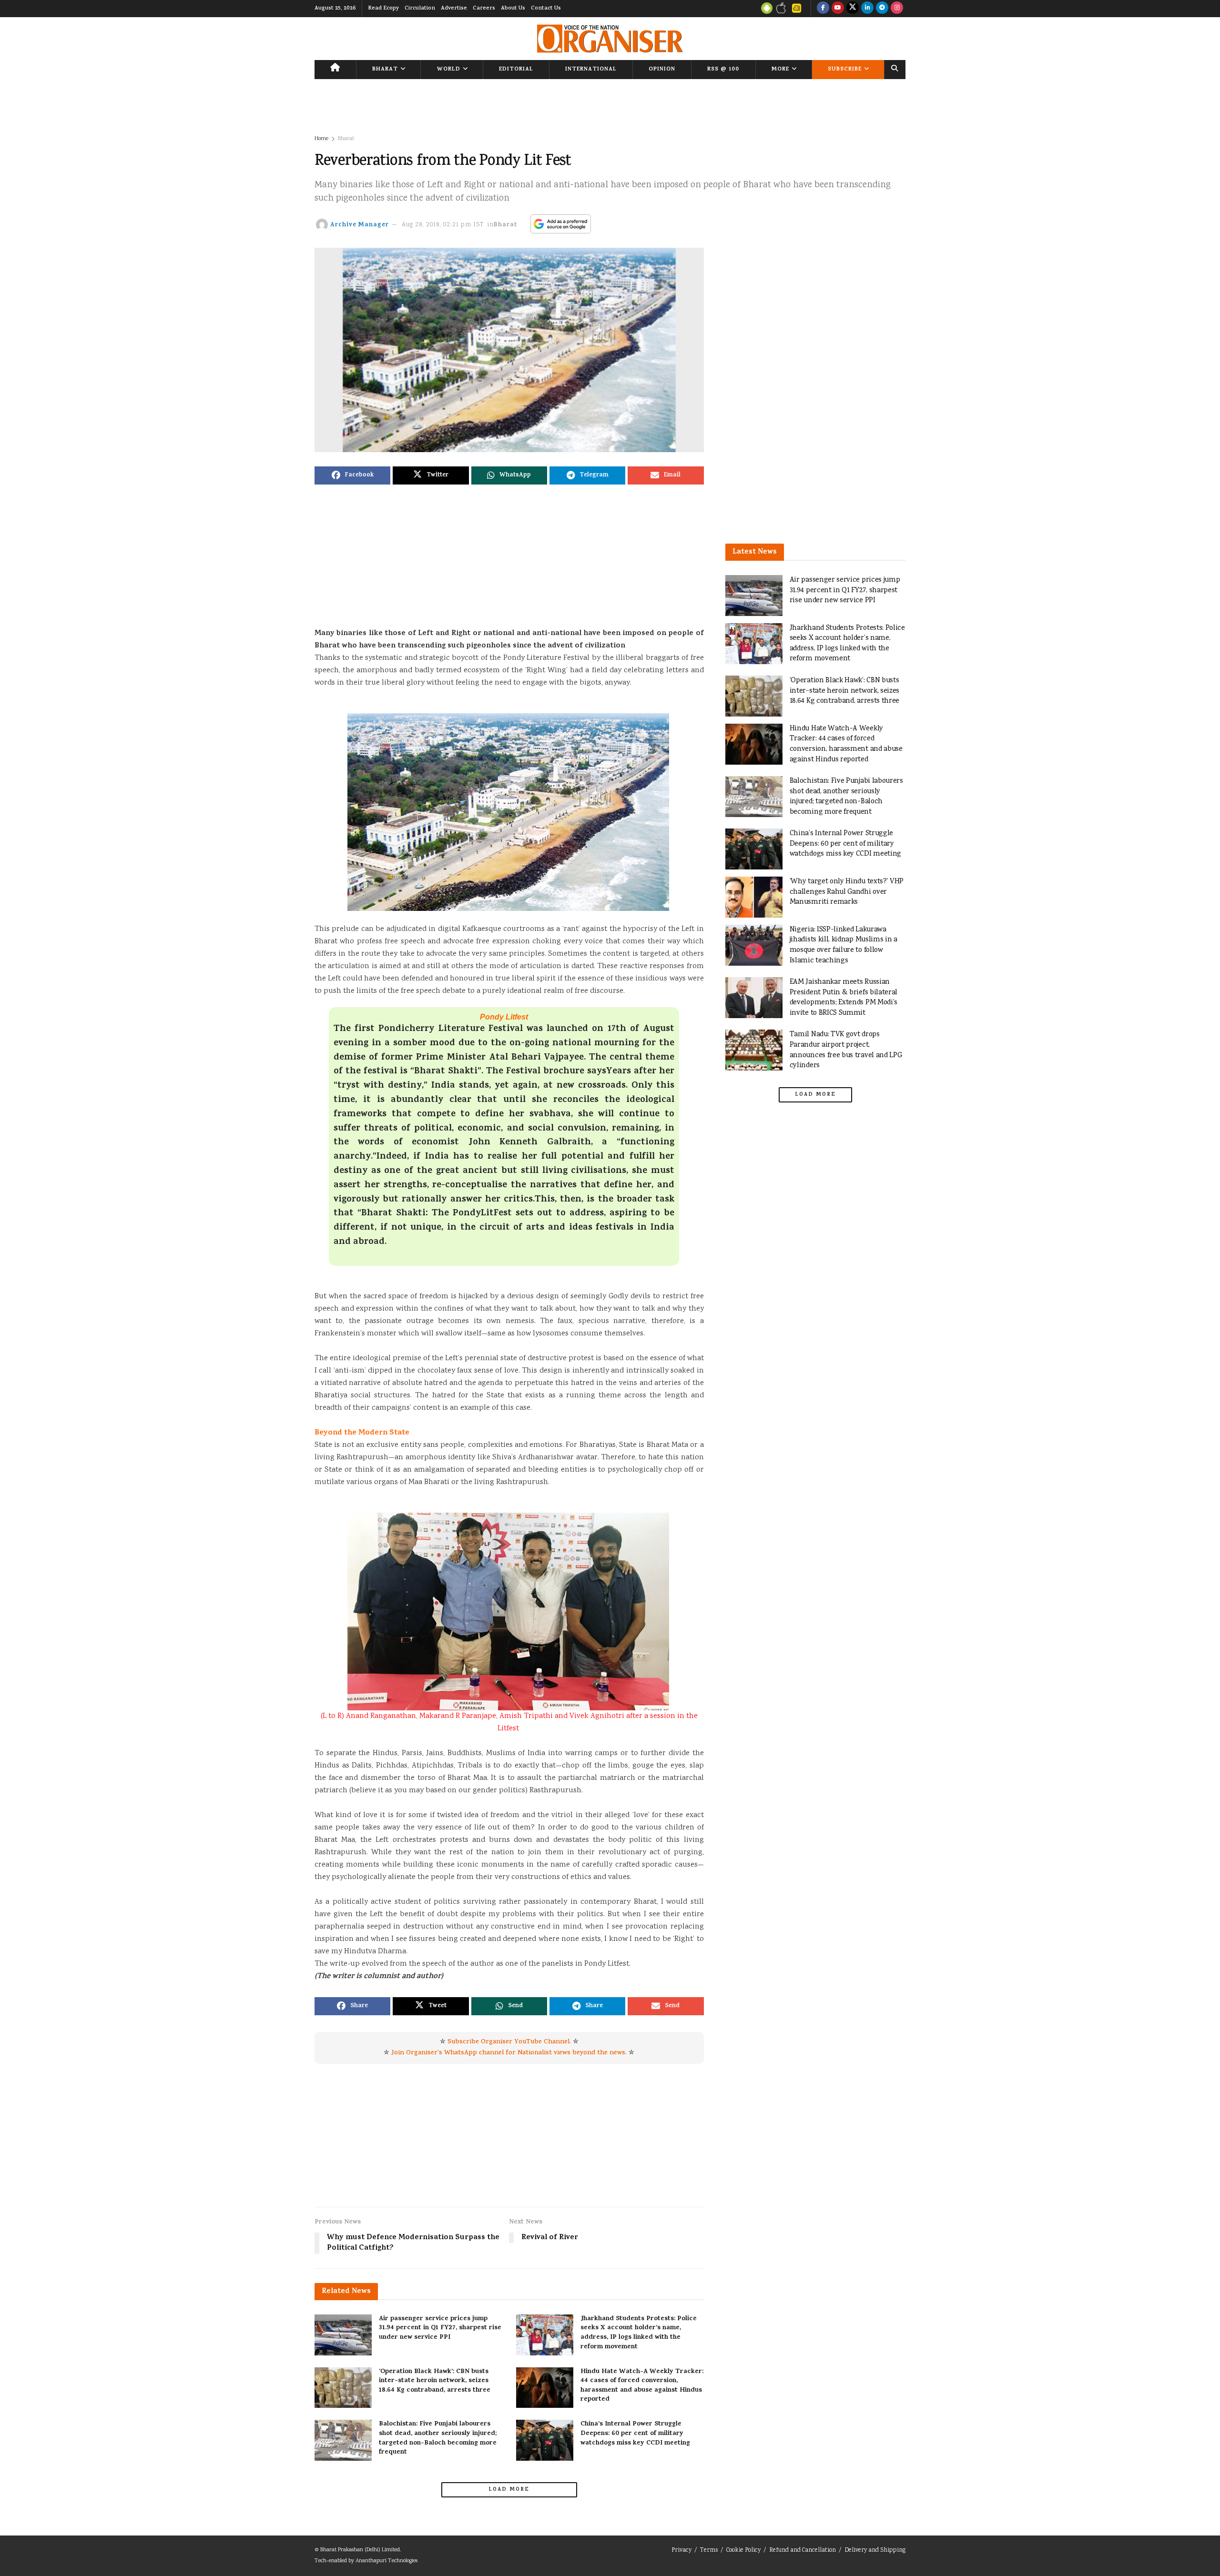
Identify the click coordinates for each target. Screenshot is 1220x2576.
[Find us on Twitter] (853, 9)
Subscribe (845, 70)
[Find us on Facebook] (823, 9)
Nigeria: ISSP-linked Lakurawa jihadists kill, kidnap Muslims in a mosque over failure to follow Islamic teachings (844, 945)
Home (321, 139)
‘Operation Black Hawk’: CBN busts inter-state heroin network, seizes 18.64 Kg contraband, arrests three (435, 2381)
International (591, 70)
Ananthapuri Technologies (386, 2561)
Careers (484, 9)
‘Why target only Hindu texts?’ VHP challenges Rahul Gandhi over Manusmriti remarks (847, 892)
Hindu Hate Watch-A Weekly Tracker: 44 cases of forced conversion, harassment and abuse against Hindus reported (642, 2386)
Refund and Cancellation (803, 2551)
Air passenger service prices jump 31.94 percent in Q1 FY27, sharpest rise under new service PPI (440, 2328)
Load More (509, 2490)
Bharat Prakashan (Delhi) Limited (360, 2550)
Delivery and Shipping (875, 2551)
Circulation (420, 9)
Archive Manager (360, 225)
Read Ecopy (383, 9)
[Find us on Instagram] (897, 9)
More (780, 70)
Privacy (681, 2551)
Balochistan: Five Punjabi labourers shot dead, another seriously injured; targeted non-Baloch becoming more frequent (438, 2438)
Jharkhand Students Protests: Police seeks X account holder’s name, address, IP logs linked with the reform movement (639, 2333)
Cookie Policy (743, 2551)
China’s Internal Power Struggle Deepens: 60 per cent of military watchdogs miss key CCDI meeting (635, 2434)
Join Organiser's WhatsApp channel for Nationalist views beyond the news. (509, 2053)
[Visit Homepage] (610, 39)
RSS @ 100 (723, 70)
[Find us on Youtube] (838, 9)
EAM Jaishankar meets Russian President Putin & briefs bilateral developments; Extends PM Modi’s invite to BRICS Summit (844, 998)
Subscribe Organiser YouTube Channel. (509, 2042)
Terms (709, 2551)
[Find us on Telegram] (882, 9)
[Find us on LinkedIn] (867, 9)
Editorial (516, 70)
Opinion (662, 70)
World (449, 70)
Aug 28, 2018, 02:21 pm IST (443, 225)
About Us (513, 9)
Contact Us (546, 9)
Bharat (385, 70)
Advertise (454, 9)
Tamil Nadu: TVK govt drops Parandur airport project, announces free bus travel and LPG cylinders (846, 1050)
